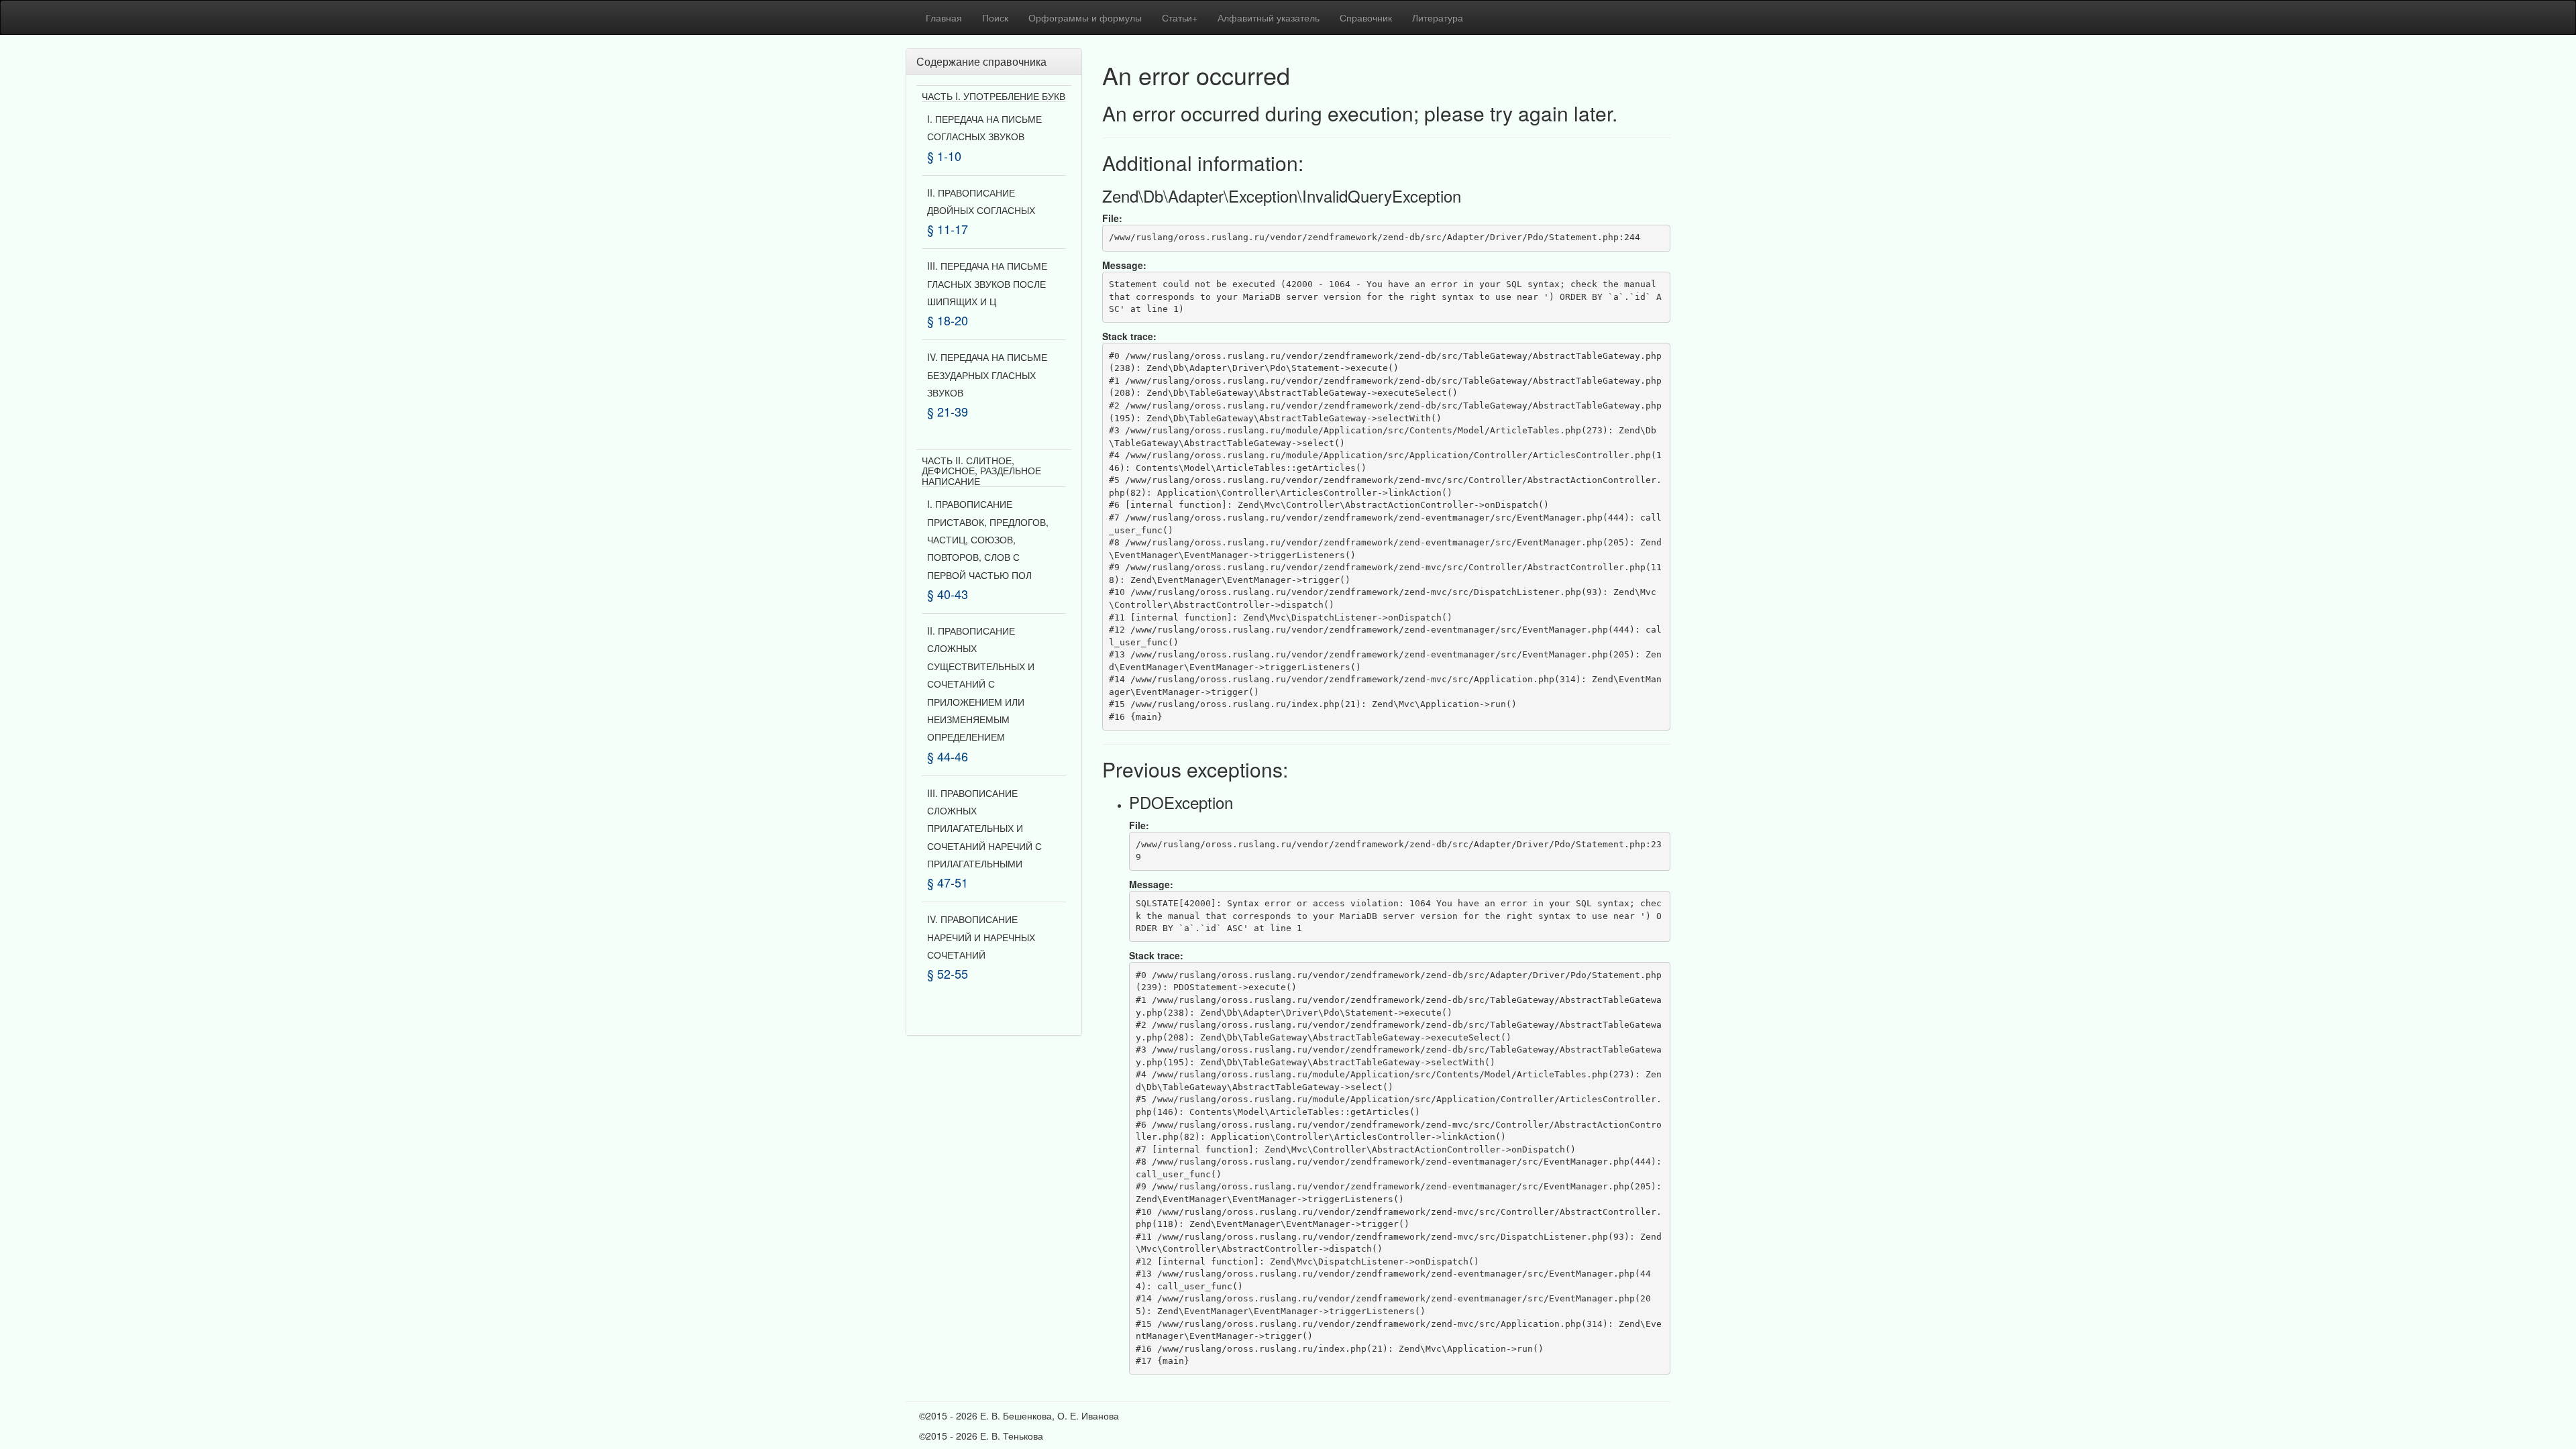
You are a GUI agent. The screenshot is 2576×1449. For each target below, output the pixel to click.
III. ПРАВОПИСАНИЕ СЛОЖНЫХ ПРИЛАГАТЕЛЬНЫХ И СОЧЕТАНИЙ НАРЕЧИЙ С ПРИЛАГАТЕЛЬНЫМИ (984, 828)
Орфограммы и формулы (1085, 17)
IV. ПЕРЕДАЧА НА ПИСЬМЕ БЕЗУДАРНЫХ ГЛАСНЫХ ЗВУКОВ (987, 375)
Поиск (995, 17)
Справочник (1366, 17)
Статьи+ (1180, 17)
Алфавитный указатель (1269, 17)
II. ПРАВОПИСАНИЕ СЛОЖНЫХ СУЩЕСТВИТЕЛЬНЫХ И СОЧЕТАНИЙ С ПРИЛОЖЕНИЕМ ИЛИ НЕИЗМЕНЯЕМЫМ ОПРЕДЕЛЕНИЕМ (981, 684)
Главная (944, 17)
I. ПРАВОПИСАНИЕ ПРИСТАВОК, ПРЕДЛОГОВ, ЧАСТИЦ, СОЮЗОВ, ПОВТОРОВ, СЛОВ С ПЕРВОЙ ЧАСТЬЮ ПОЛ (988, 539)
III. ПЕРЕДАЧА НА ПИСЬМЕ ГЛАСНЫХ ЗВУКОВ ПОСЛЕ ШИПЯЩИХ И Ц (987, 283)
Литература (1438, 17)
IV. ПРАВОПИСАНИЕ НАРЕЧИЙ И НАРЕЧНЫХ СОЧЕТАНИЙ (981, 937)
